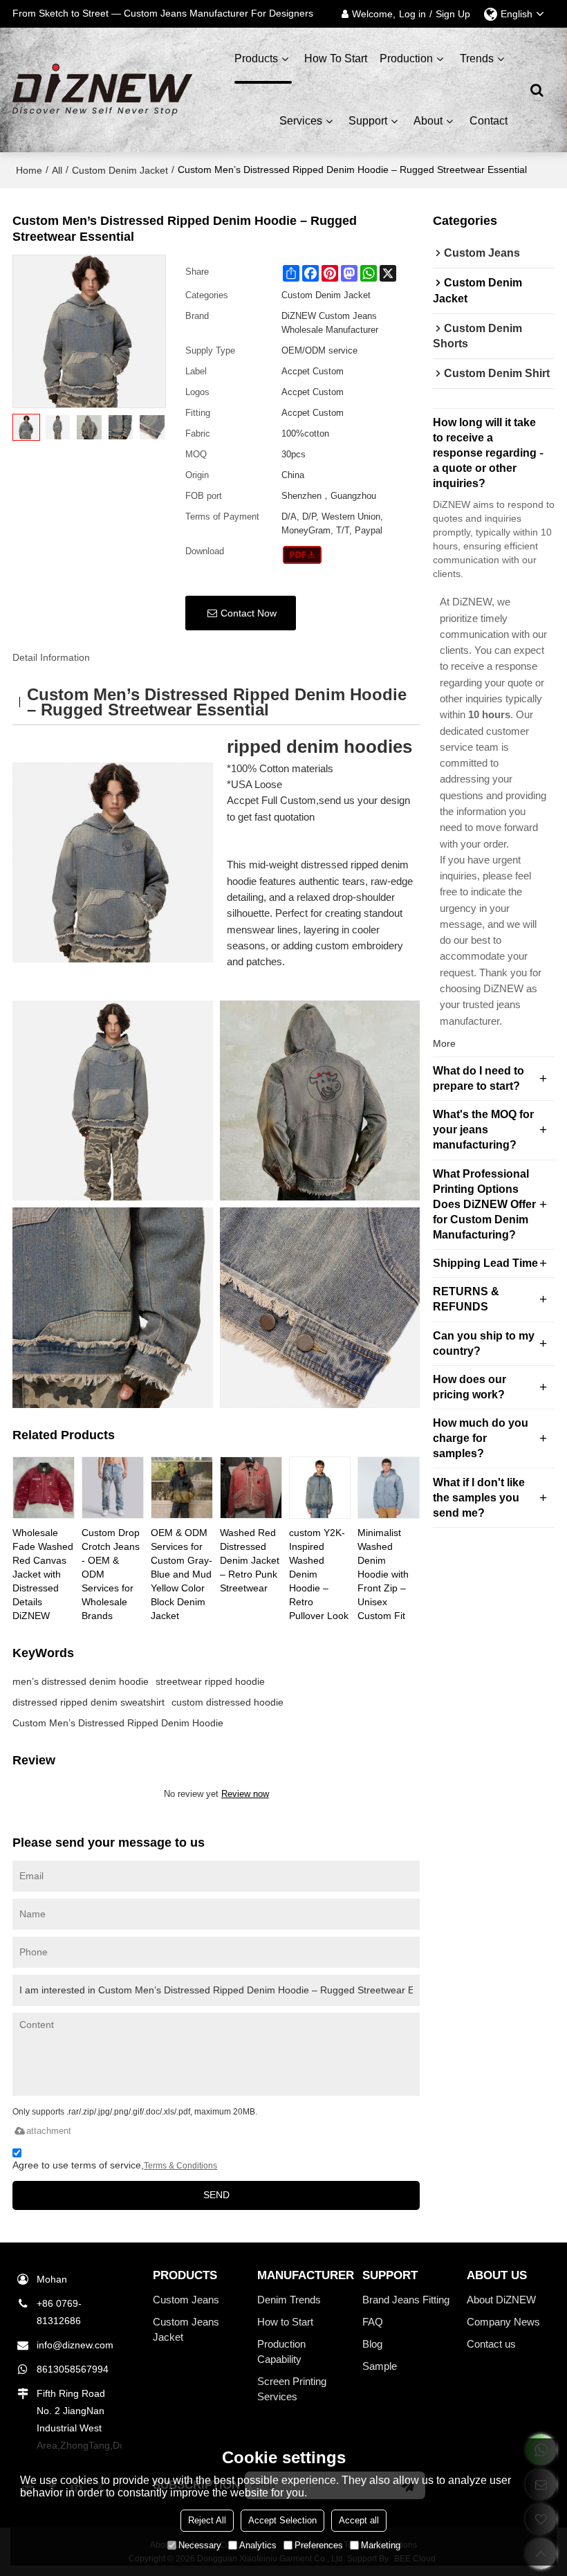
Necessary (200, 2545)
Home (29, 170)
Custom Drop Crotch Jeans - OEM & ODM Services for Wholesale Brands (111, 1574)
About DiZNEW (501, 2300)
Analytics (258, 2545)
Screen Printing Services (292, 2389)
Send (216, 2195)
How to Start (285, 2322)
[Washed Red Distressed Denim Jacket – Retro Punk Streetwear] (251, 1488)
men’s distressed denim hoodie (81, 1681)
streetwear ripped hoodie (210, 1681)
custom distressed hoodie (227, 1702)
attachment (49, 2131)
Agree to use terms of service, (115, 2165)
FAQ (373, 2322)
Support (368, 121)
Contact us (491, 2344)
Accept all (359, 2520)
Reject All (207, 2520)
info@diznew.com (75, 2345)
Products (256, 58)
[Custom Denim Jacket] (303, 555)
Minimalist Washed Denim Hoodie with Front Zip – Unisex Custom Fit (383, 1574)
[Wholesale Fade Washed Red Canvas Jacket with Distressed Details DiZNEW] (44, 1488)
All (57, 170)
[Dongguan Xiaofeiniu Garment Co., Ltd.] (102, 90)
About (428, 121)
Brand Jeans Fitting (406, 2300)
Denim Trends (289, 2300)
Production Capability (281, 2352)
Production (406, 58)
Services (301, 121)
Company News (503, 2322)
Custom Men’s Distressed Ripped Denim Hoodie (118, 1723)
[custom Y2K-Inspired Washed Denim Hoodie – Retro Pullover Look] (320, 1488)
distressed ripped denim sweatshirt (89, 1702)
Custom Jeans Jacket (186, 2330)
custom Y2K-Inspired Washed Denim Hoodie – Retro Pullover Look (319, 1574)
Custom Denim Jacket (120, 170)
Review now (245, 1794)
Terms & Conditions (180, 2166)
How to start (336, 58)
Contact (489, 121)
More (444, 1043)
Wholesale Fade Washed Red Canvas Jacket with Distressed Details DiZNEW (43, 1574)
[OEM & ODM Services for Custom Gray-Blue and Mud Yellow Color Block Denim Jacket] (182, 1488)
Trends (477, 58)
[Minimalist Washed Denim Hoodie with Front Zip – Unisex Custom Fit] (389, 1488)
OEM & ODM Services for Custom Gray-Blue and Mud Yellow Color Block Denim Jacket (182, 1574)
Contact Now (249, 613)
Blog (372, 2344)
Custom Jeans (186, 2300)
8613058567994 (73, 2369)
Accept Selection (282, 2520)
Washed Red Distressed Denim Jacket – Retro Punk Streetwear (250, 1560)
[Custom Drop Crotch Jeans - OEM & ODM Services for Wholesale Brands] (113, 1488)
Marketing (381, 2545)
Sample (380, 2366)
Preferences (319, 2545)
